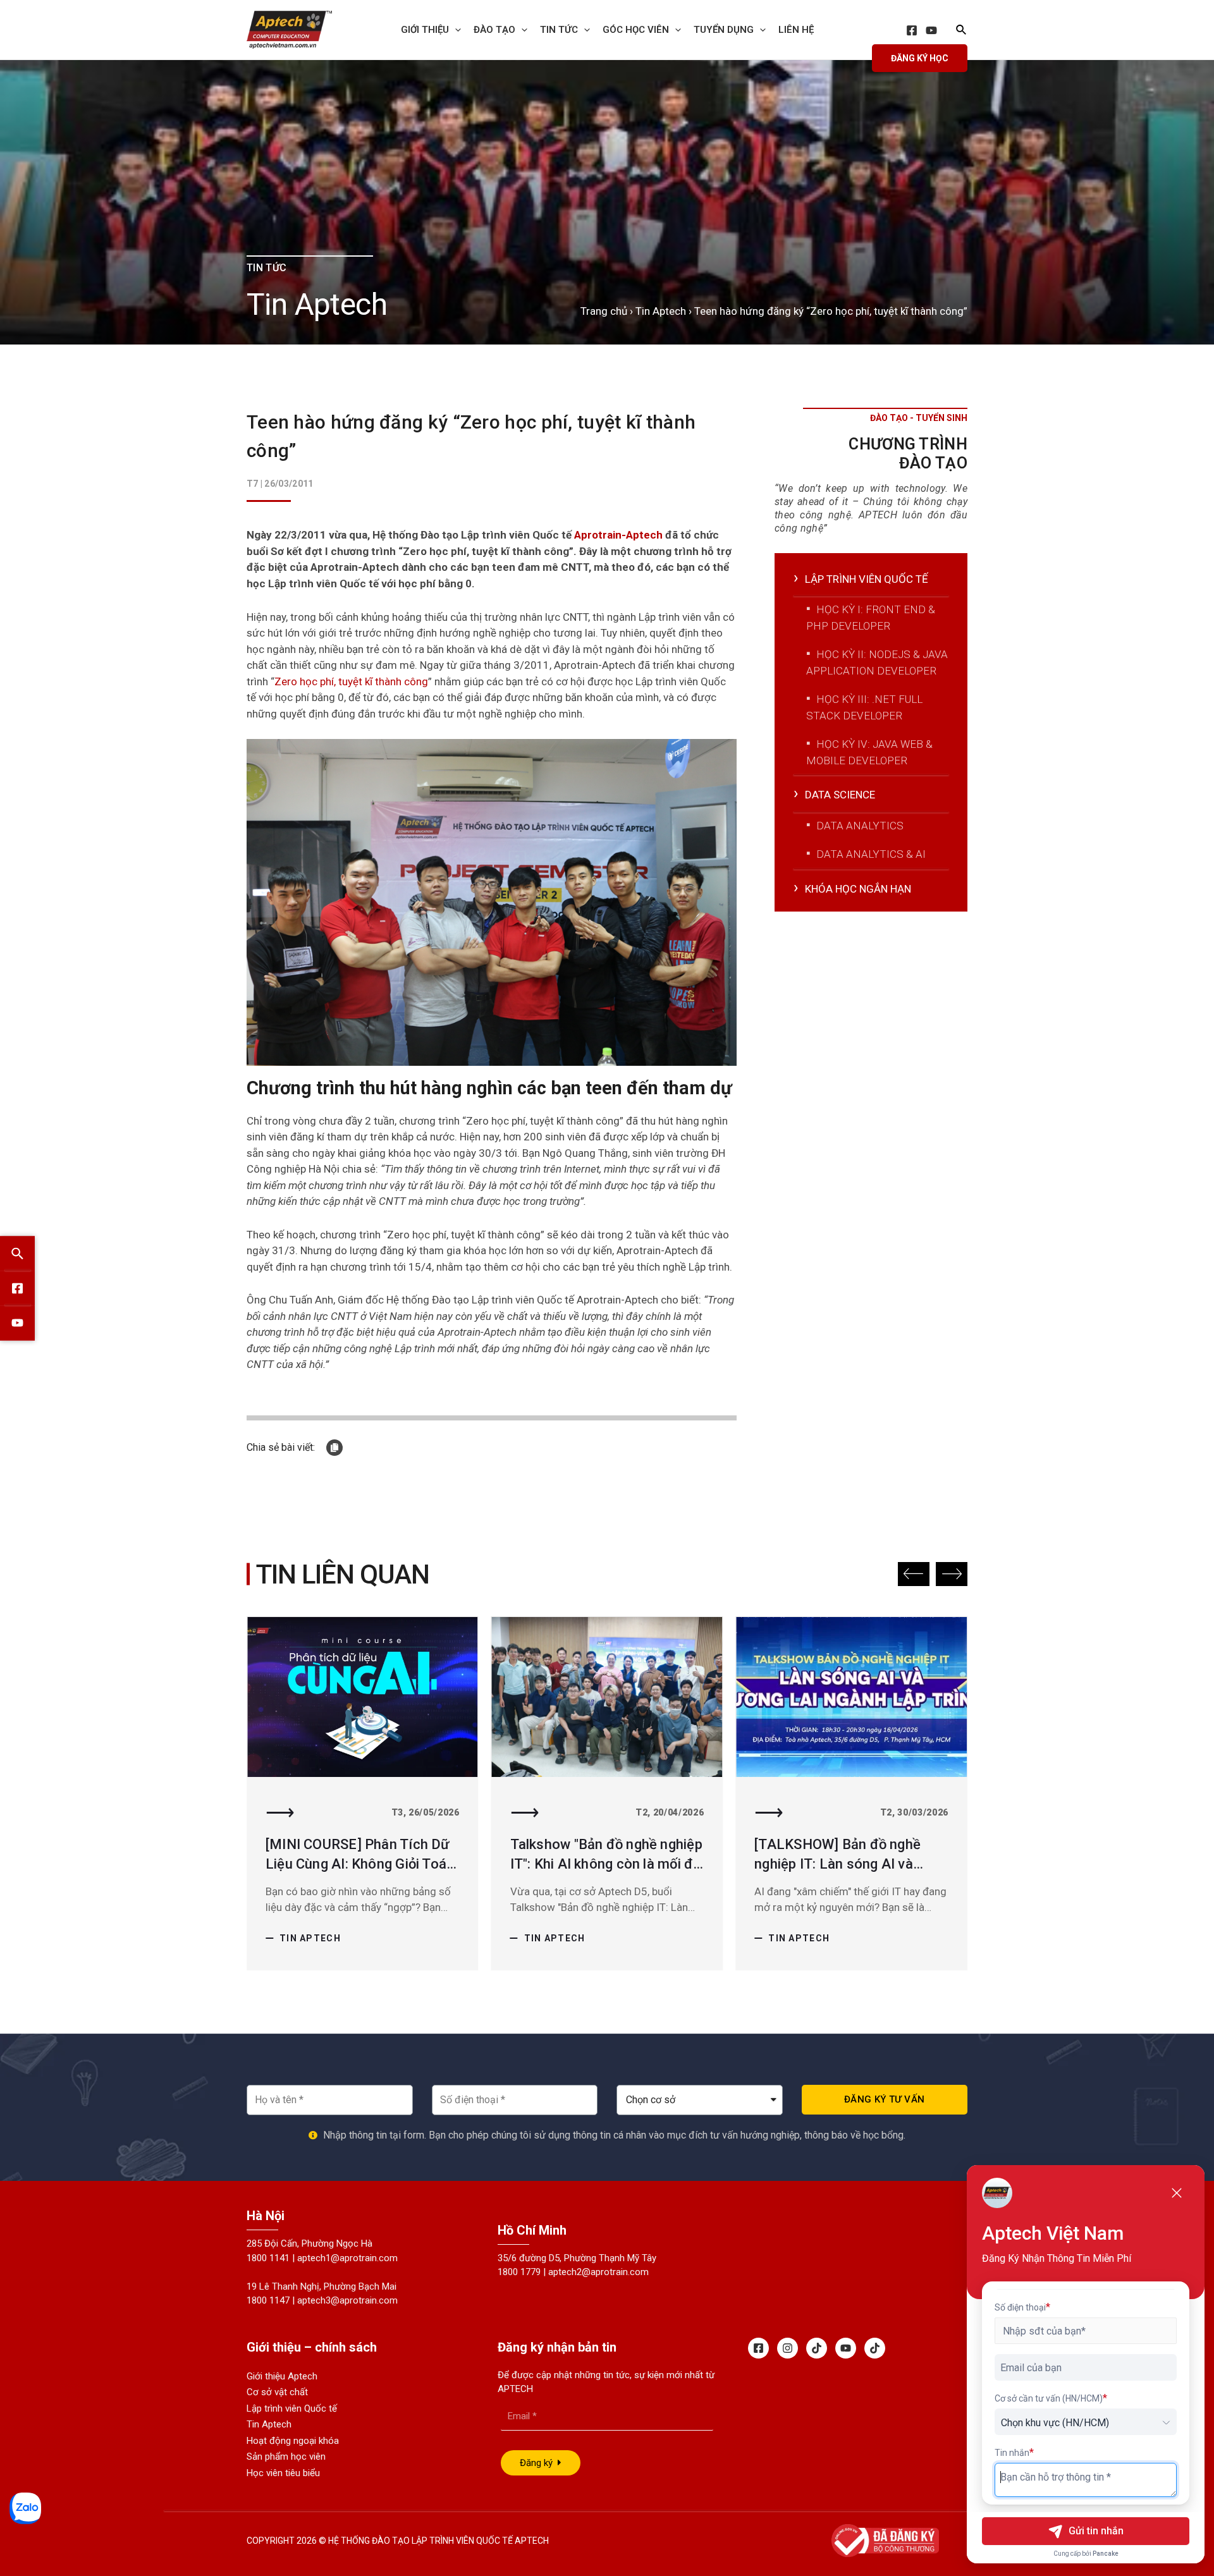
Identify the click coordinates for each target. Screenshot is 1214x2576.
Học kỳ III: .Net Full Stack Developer (864, 707)
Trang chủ (604, 311)
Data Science (840, 795)
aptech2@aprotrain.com (598, 2272)
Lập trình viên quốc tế (867, 579)
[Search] (17, 1253)
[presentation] (455, 30)
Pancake (1106, 2554)
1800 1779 (519, 2272)
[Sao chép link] (334, 1448)
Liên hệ (796, 30)
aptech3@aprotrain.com (347, 2300)
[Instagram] (788, 2348)
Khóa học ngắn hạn (858, 889)
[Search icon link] (962, 31)
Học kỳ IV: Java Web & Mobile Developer (869, 752)
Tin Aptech (661, 311)
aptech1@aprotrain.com (347, 2258)
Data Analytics (860, 826)
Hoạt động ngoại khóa (293, 2441)
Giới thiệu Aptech (282, 2376)
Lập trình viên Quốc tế (292, 2408)
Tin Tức (559, 30)
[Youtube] (846, 2348)
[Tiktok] (817, 2348)
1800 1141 (268, 2258)
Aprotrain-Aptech (618, 535)
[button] (914, 1574)
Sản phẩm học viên (286, 2457)
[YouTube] (931, 30)
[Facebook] (912, 30)
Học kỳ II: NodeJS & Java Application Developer (877, 662)
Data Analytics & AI (871, 854)
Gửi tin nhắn (1096, 2531)
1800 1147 (268, 2300)
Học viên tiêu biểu (283, 2473)
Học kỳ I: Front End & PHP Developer (871, 618)
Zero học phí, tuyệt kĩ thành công (351, 681)
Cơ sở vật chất (277, 2392)
